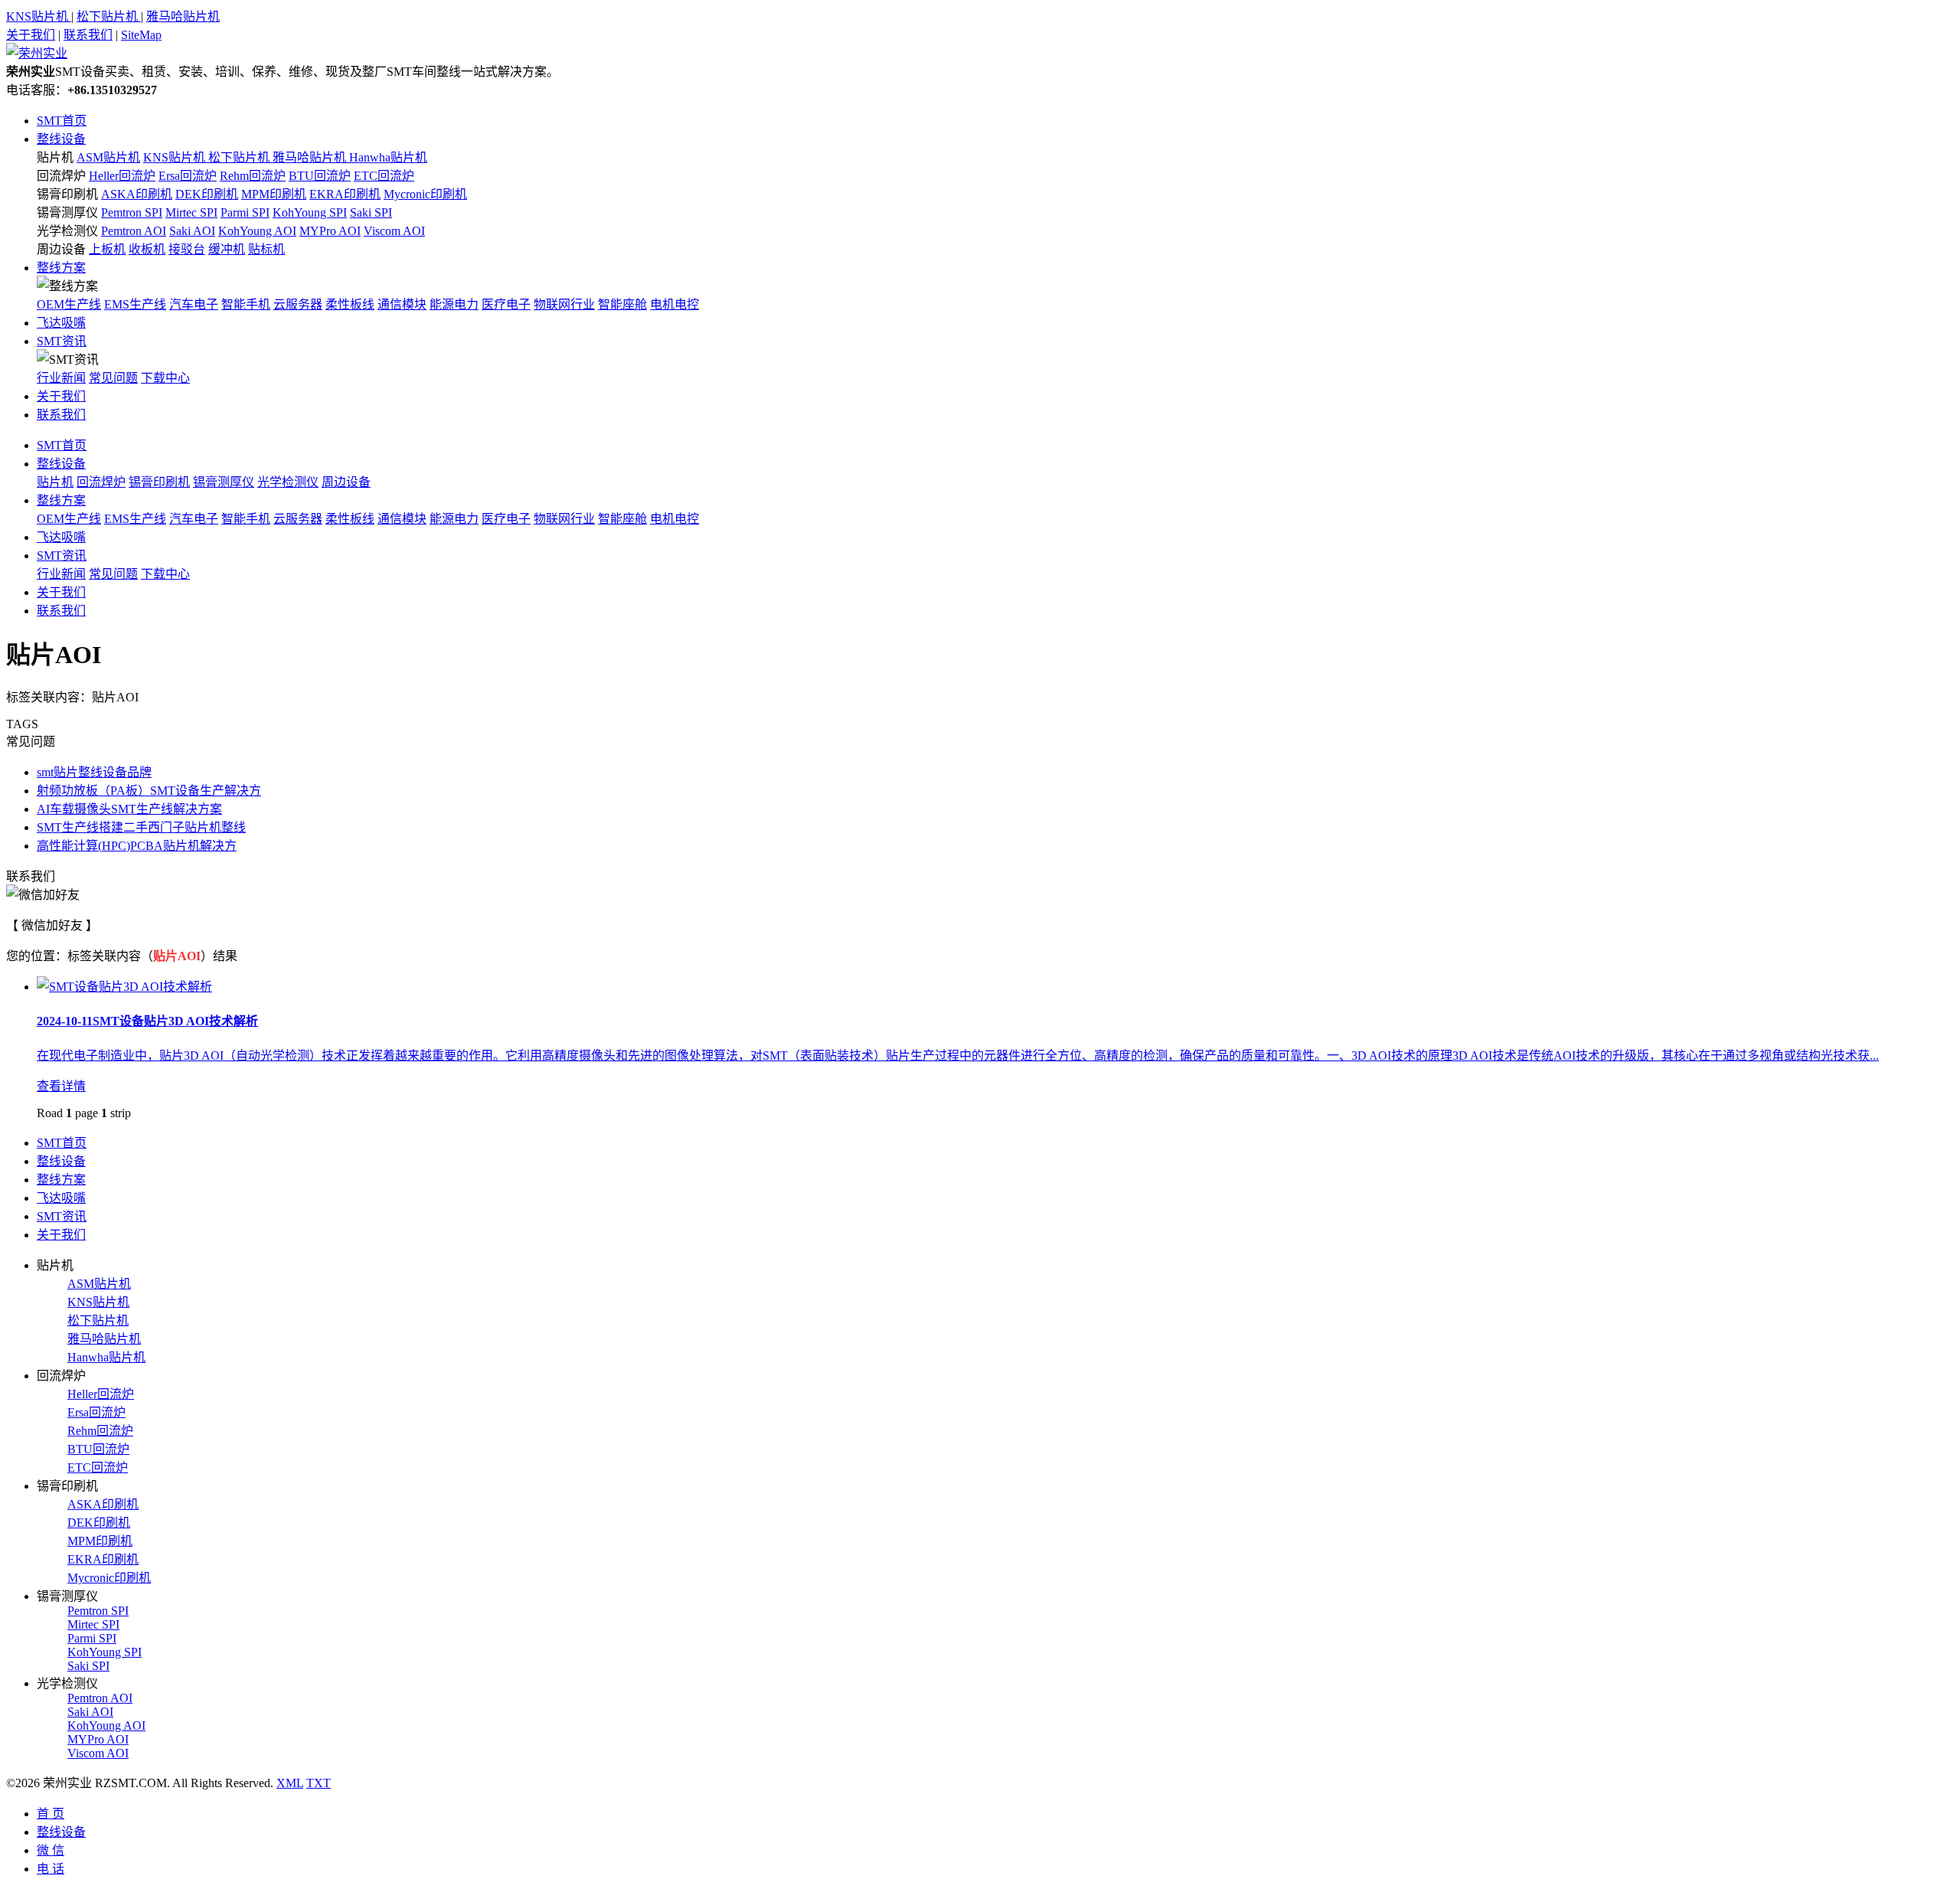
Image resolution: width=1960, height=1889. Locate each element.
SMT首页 (62, 121)
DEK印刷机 (207, 194)
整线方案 (61, 268)
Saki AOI (192, 231)
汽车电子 (194, 304)
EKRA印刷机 (345, 194)
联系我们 (88, 35)
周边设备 (61, 249)
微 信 (51, 1850)
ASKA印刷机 (137, 194)
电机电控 (675, 304)
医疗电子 (506, 304)
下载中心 (165, 378)
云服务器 (298, 304)
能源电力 (454, 304)
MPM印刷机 (274, 194)
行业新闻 (61, 378)
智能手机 (246, 304)
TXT (318, 1783)
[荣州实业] (37, 53)
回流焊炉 (61, 176)
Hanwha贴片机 (388, 157)
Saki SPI (371, 212)
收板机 (147, 249)
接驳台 (187, 249)
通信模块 (402, 304)
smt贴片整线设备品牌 (94, 772)
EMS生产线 (135, 304)
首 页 (51, 1814)
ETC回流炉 (384, 176)
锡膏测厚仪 (67, 212)
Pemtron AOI (134, 231)
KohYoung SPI (310, 212)
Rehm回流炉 (253, 176)
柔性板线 (350, 304)
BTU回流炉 (320, 176)
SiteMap (141, 35)
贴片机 (55, 157)
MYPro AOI (330, 231)
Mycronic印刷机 (425, 194)
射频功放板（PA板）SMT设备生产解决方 (149, 791)
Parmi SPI (245, 212)
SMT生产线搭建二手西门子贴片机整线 (141, 827)
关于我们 (31, 35)
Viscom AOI (394, 231)
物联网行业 (564, 304)
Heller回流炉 (122, 176)
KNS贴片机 (39, 16)
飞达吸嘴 (61, 323)
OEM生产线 (69, 304)
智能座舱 (622, 304)
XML (290, 1783)
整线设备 (61, 139)
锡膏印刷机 (67, 194)
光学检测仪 (67, 231)
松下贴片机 (109, 16)
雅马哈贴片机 (183, 16)
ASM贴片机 (108, 157)
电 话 (51, 1869)
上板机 (107, 249)
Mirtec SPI (191, 212)
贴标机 (266, 249)
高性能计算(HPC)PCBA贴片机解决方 (137, 846)
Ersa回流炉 (188, 176)
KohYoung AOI (257, 231)
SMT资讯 (62, 341)
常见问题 (113, 378)
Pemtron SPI (132, 212)
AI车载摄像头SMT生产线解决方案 (129, 809)
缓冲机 (227, 249)
